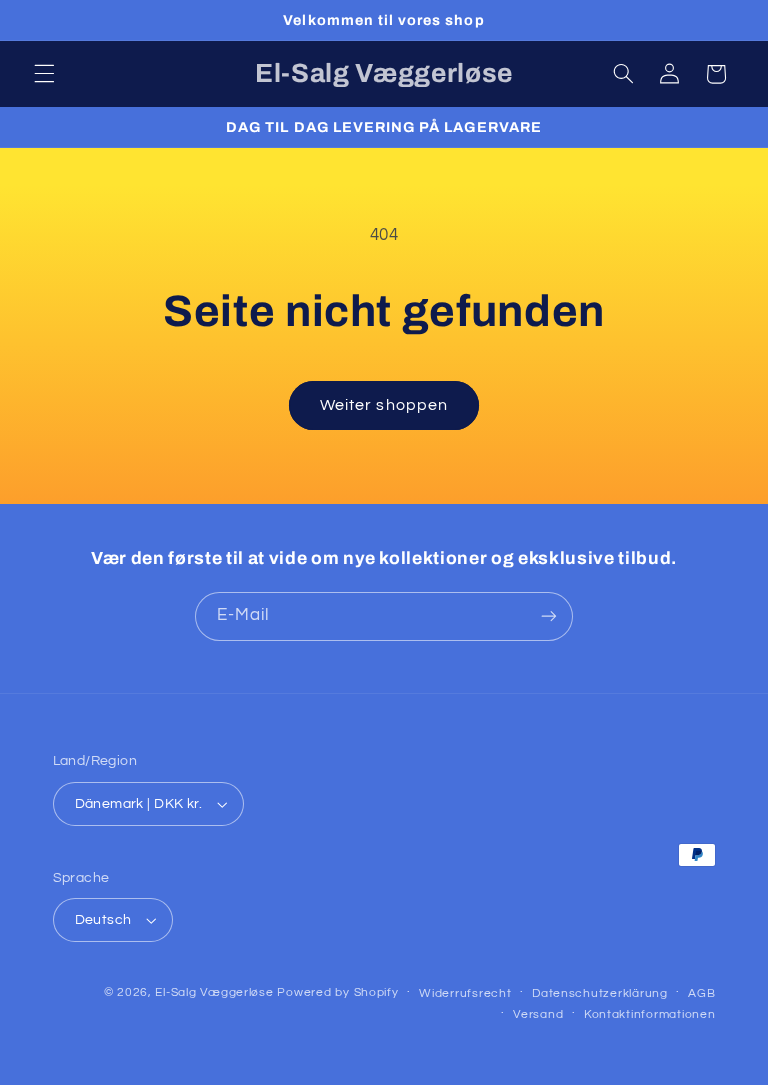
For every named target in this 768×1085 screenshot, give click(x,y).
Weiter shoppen (384, 405)
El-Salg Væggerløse (214, 992)
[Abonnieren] (549, 616)
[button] (44, 74)
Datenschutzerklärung (600, 993)
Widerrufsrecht (465, 993)
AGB (701, 993)
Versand (538, 1014)
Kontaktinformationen (650, 1014)
